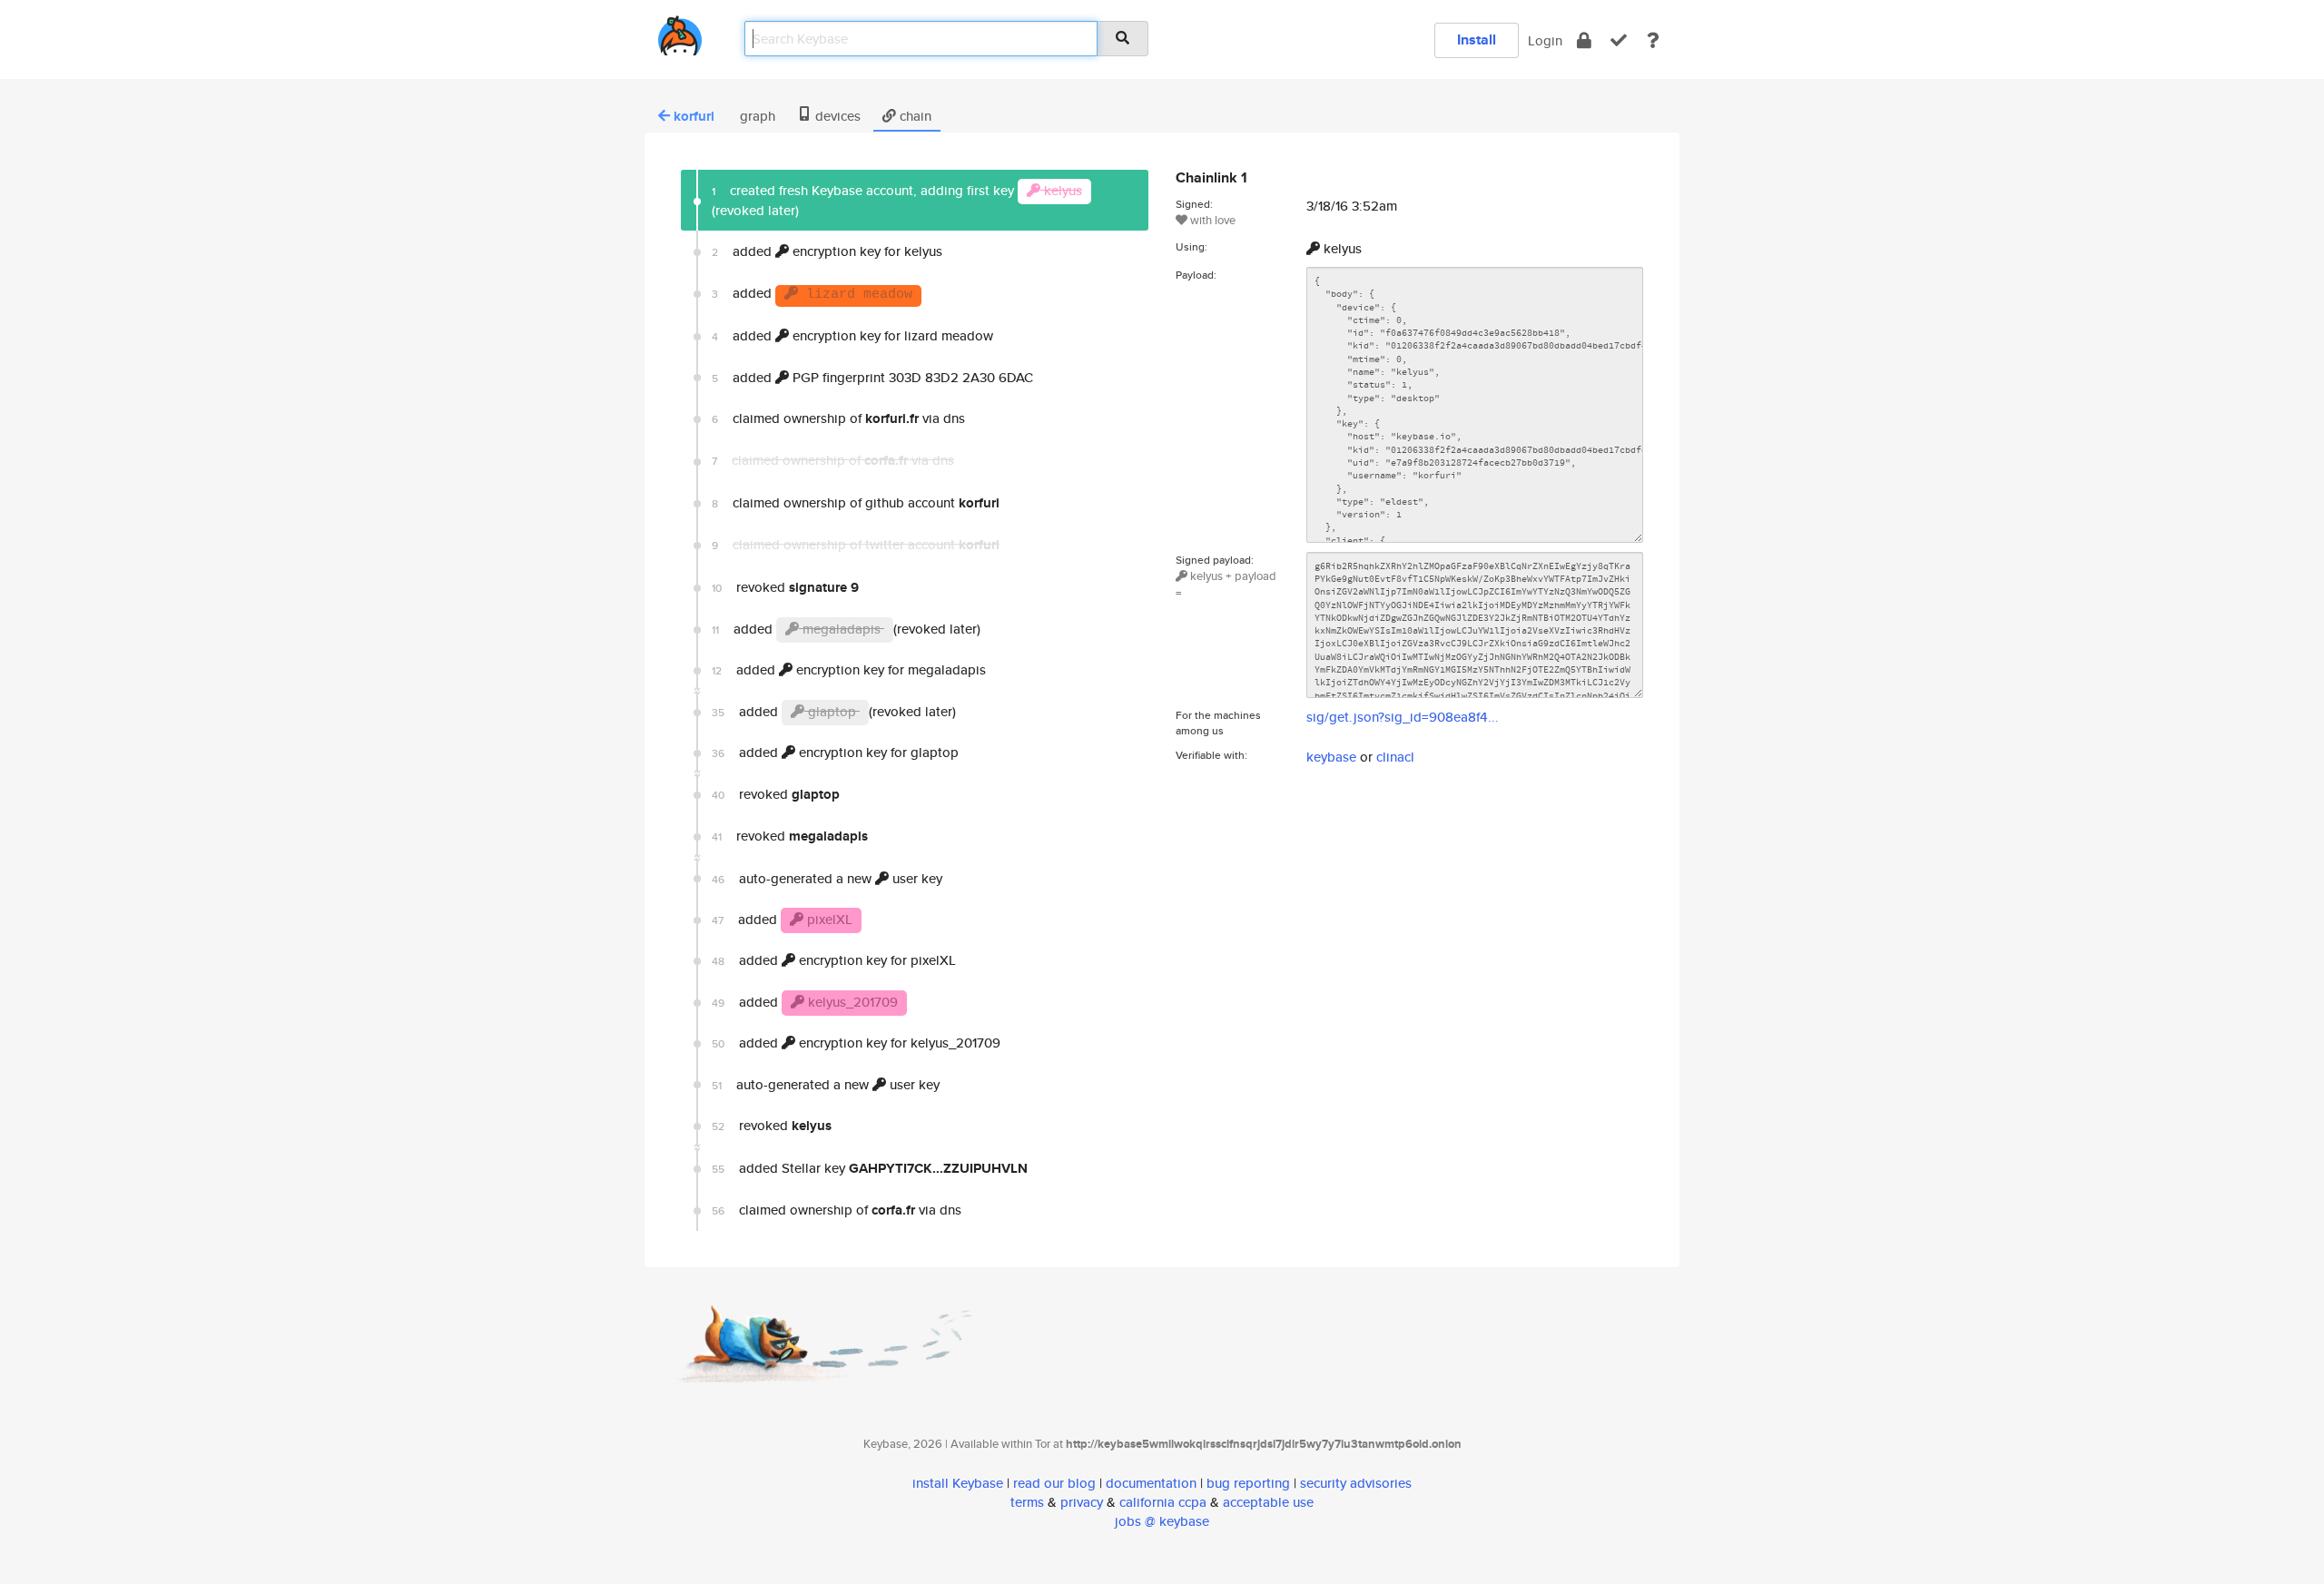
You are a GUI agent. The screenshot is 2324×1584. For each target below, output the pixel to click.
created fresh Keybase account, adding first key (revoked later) (897, 200)
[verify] (1619, 40)
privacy (1082, 1502)
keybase (1331, 757)
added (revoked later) (846, 629)
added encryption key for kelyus (827, 251)
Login (1545, 40)
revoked (785, 587)
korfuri (694, 116)
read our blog (1054, 1483)
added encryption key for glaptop (835, 752)
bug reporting (1248, 1483)
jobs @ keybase (1162, 1521)
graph (756, 116)
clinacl (1395, 757)
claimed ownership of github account (856, 503)
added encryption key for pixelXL (834, 960)
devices (836, 116)
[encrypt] (1584, 40)
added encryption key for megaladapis (849, 669)
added (812, 293)
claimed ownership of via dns (838, 418)
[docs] (1653, 40)
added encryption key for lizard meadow (852, 335)
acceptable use (1268, 1502)
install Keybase (958, 1483)
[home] (680, 32)
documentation (1151, 1483)
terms (1027, 1502)
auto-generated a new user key (827, 878)
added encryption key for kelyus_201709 (856, 1043)
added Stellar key (870, 1168)
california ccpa (1163, 1502)
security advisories (1356, 1483)
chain (914, 116)
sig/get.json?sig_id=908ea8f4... (1403, 717)
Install (1477, 39)
